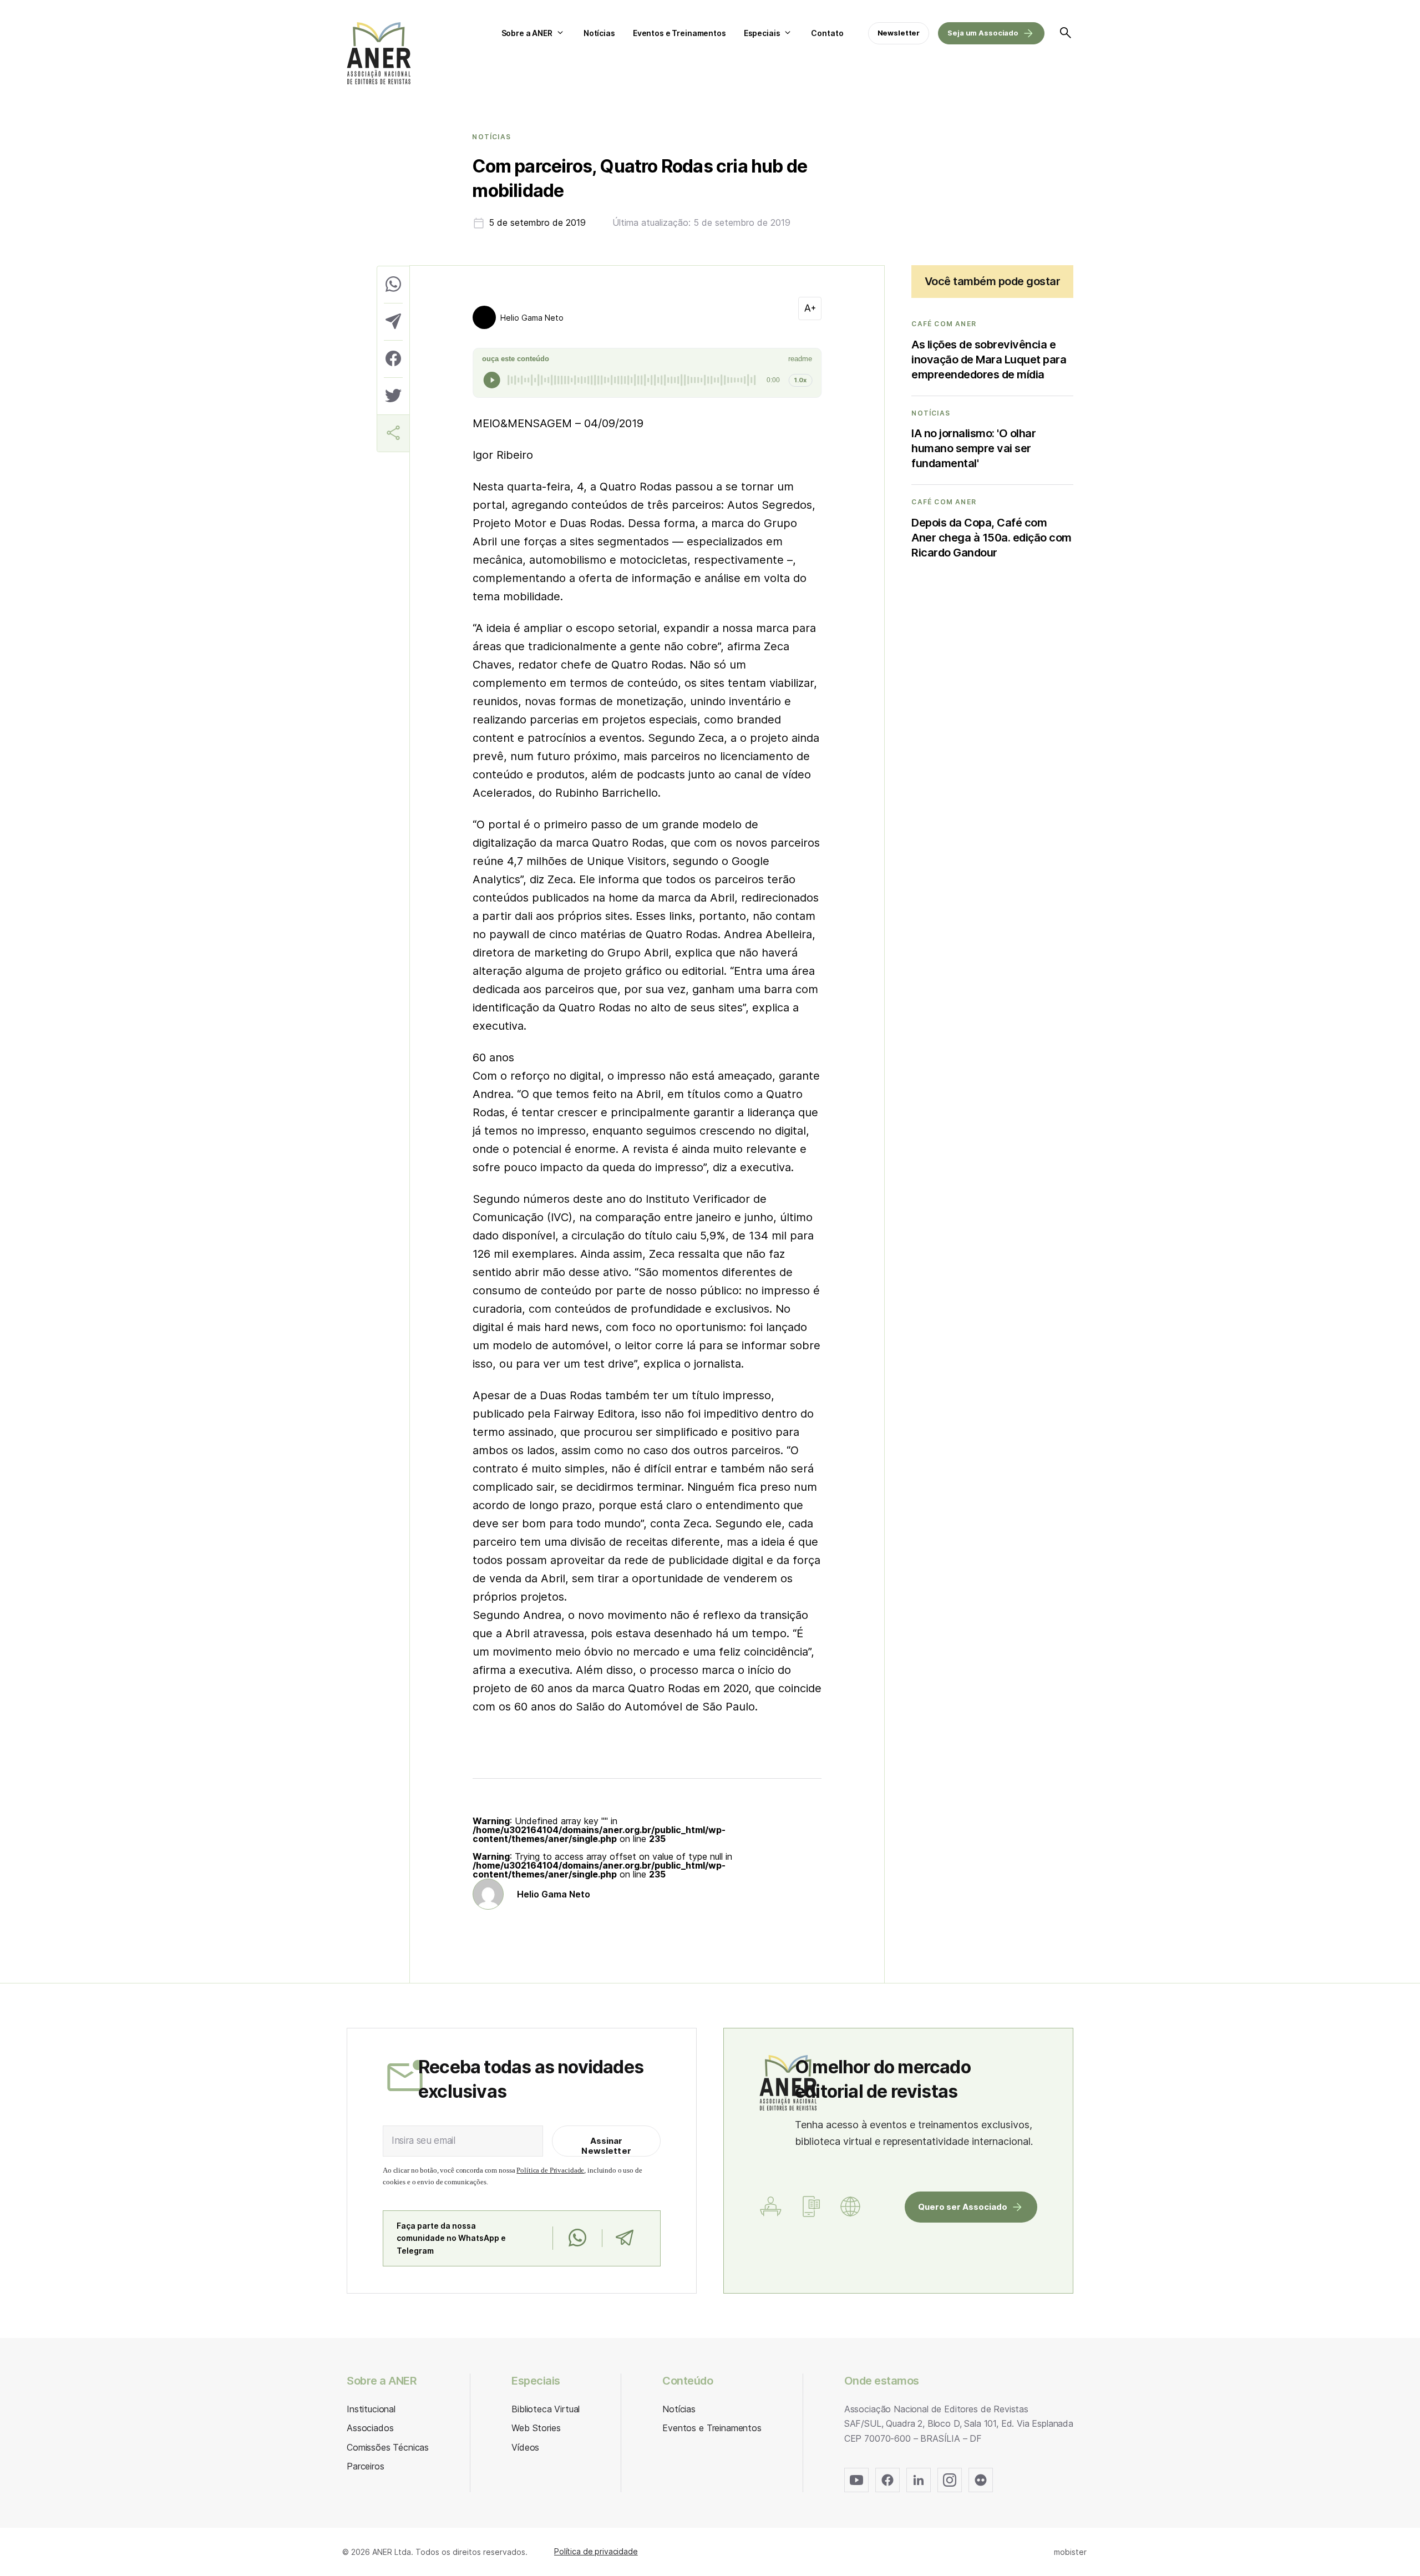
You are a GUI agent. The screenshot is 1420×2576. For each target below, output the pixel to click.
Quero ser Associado (963, 2207)
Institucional (371, 2409)
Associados (370, 2428)
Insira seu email (424, 2140)
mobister (1070, 2552)
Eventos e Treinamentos (679, 33)
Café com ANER (944, 324)
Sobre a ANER (527, 33)
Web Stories (536, 2428)
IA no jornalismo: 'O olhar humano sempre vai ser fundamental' (973, 448)
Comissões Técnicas (388, 2447)
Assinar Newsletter (606, 2146)
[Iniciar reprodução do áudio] (492, 380)
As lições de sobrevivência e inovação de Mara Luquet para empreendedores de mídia (989, 360)
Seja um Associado (983, 33)
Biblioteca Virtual (546, 2409)
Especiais (762, 33)
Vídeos (525, 2447)
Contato (827, 33)
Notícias (599, 33)
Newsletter (899, 33)
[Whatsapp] (577, 2238)
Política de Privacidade (550, 2170)
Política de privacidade (596, 2551)
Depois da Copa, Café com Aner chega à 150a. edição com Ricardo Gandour (992, 538)
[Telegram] (624, 2238)
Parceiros (366, 2466)
